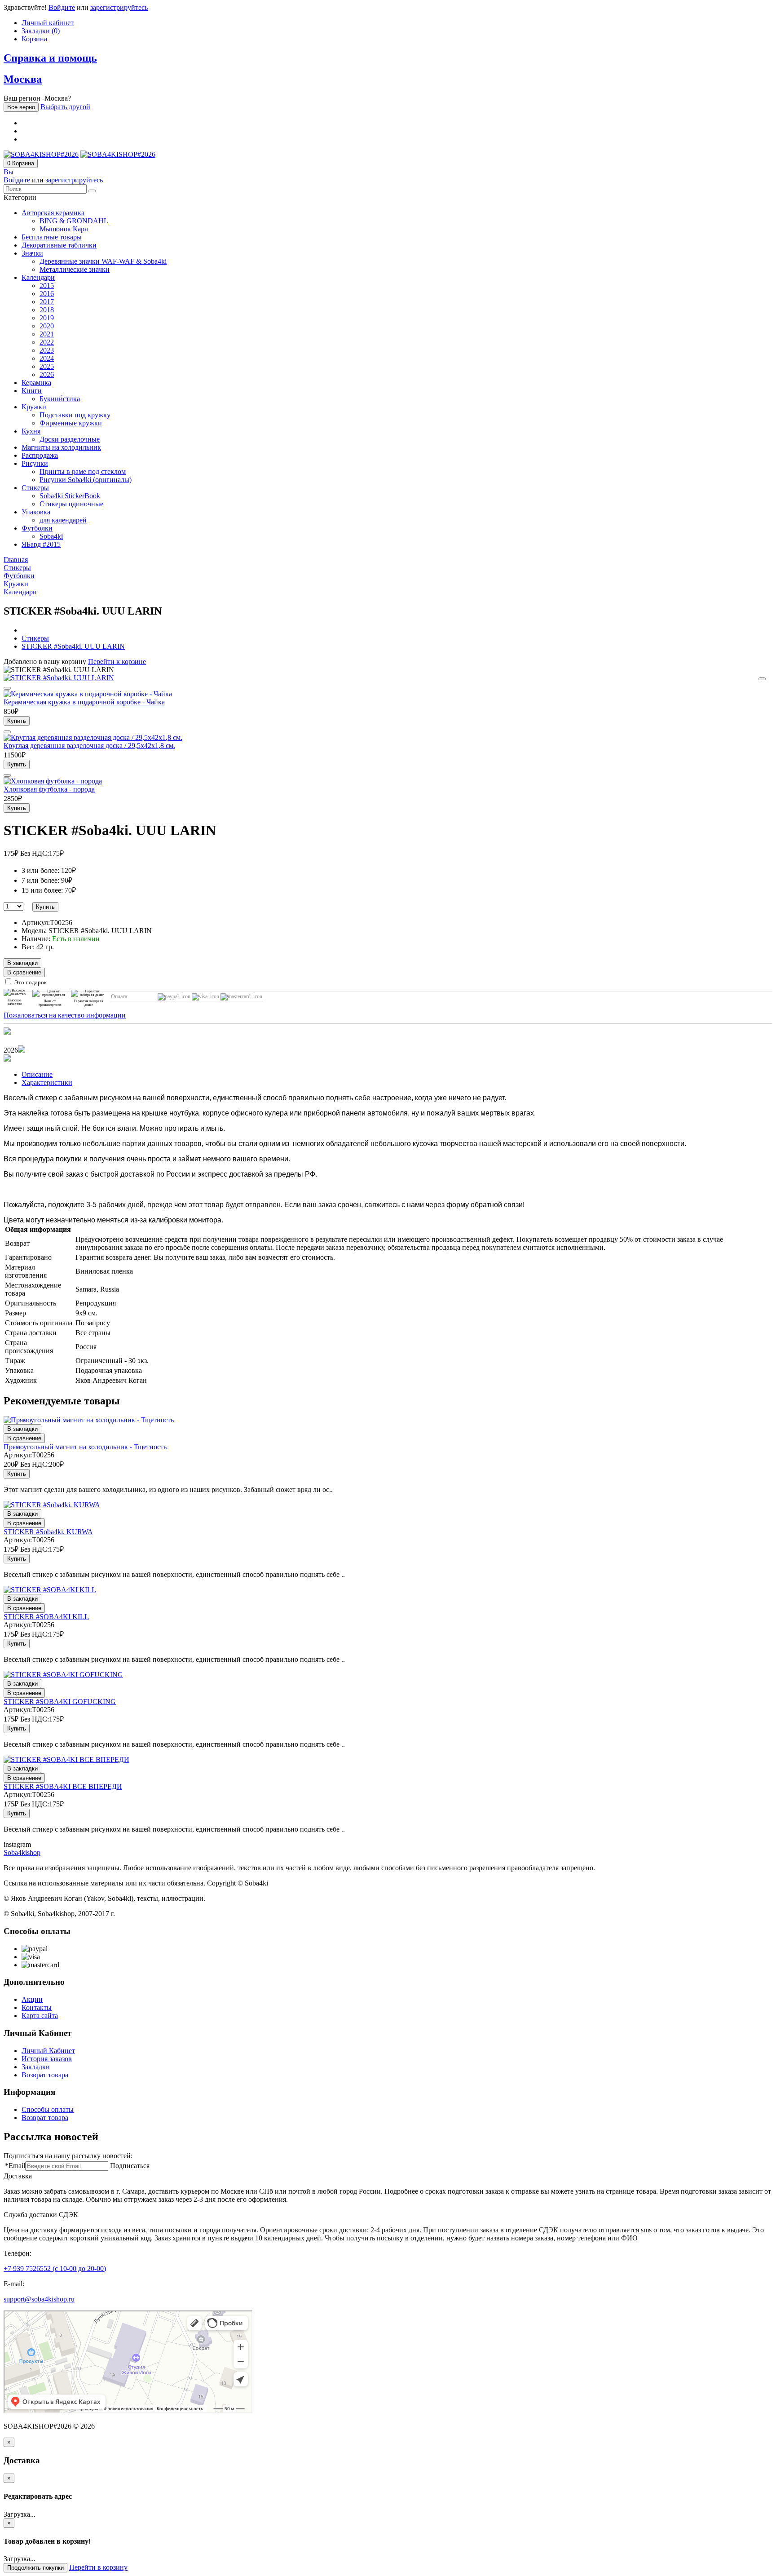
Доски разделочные (70, 439)
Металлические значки (75, 269)
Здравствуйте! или (76, 7)
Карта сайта (40, 2016)
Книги (32, 391)
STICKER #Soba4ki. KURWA (48, 1532)
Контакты (37, 2007)
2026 (47, 374)
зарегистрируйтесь (119, 7)
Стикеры (35, 488)
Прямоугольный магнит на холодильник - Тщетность (85, 1447)
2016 (47, 294)
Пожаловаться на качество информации (65, 1015)
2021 (47, 334)
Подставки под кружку (75, 415)
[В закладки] (762, 679)
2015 (47, 285)
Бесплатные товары (52, 237)
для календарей (63, 520)
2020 (47, 326)
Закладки (36, 2067)
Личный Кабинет (48, 2051)
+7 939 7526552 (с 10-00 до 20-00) (55, 2268)
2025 (47, 366)
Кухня (31, 431)
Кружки (34, 407)
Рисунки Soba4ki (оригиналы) (86, 480)
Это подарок (31, 982)
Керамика (36, 383)
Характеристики (47, 1082)
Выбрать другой (65, 107)
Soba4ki (51, 536)
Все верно (21, 107)
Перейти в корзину (98, 2567)
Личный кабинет (48, 23)
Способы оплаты (48, 2109)
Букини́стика (60, 399)
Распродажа (40, 455)
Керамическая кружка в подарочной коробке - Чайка (84, 702)
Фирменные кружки (71, 423)
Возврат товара (45, 2075)
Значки (32, 253)
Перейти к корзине (117, 662)
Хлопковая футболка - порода (49, 789)
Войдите (62, 7)
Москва (23, 79)
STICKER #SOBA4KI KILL (46, 1617)
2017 (47, 302)
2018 (47, 310)
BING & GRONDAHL (74, 221)
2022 (47, 342)
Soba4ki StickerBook (70, 496)
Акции (32, 1999)
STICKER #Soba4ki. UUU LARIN (73, 646)
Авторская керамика (53, 213)
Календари (38, 277)
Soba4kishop (22, 1852)
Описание (37, 1074)
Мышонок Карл (64, 229)
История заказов (47, 2059)
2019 (47, 318)
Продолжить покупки (35, 2568)
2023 (47, 350)
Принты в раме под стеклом (83, 471)
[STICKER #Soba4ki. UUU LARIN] (59, 678)
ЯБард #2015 (41, 544)
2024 (47, 358)
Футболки (37, 528)
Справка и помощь (50, 58)
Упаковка (36, 512)
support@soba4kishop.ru (39, 2299)
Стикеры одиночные (71, 504)
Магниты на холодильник (61, 447)
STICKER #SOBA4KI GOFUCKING (60, 1702)
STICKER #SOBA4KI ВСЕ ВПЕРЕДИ (63, 1786)
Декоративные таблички (59, 245)
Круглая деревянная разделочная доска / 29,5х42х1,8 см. (89, 746)
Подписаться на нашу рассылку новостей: (68, 2156)
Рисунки (35, 463)
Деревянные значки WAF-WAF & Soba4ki (103, 261)
